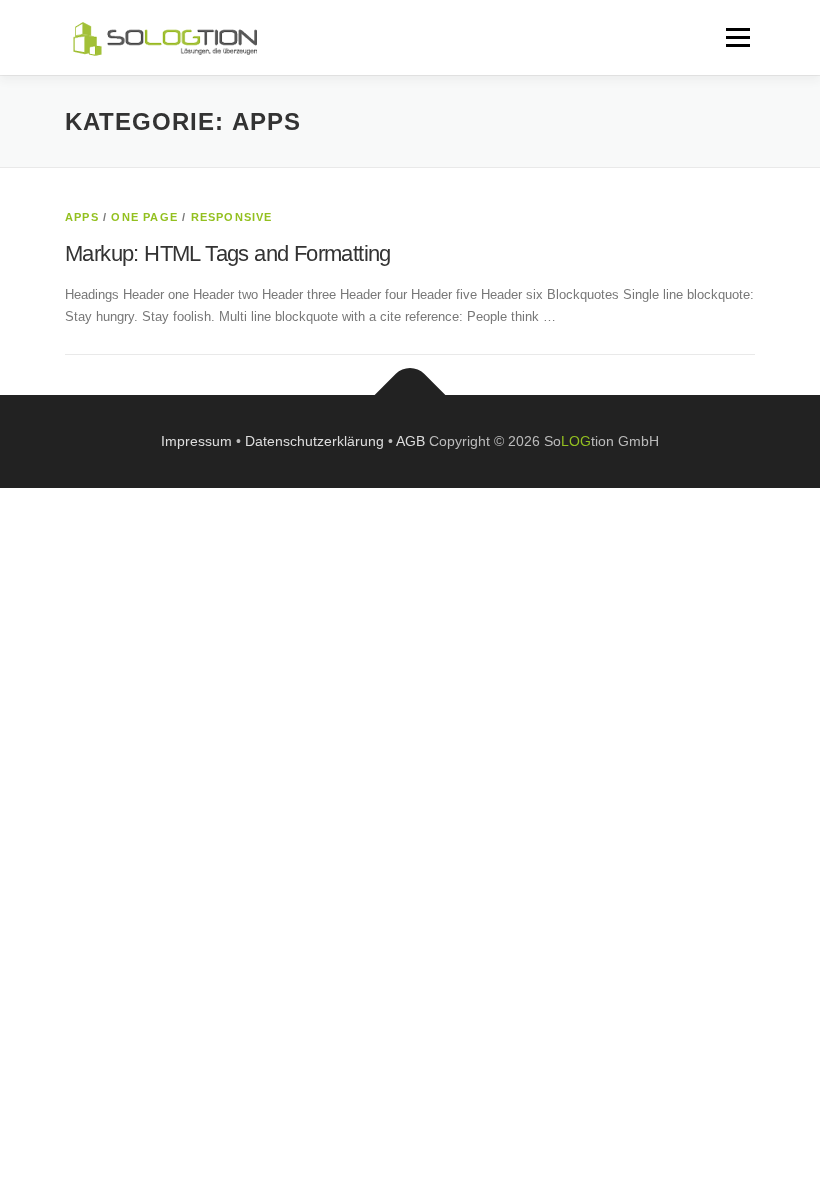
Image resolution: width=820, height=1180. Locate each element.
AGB (410, 441)
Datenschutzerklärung (314, 441)
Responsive (232, 217)
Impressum (196, 441)
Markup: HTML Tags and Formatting (228, 253)
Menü (736, 37)
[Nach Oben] (410, 394)
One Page (144, 217)
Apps (82, 217)
